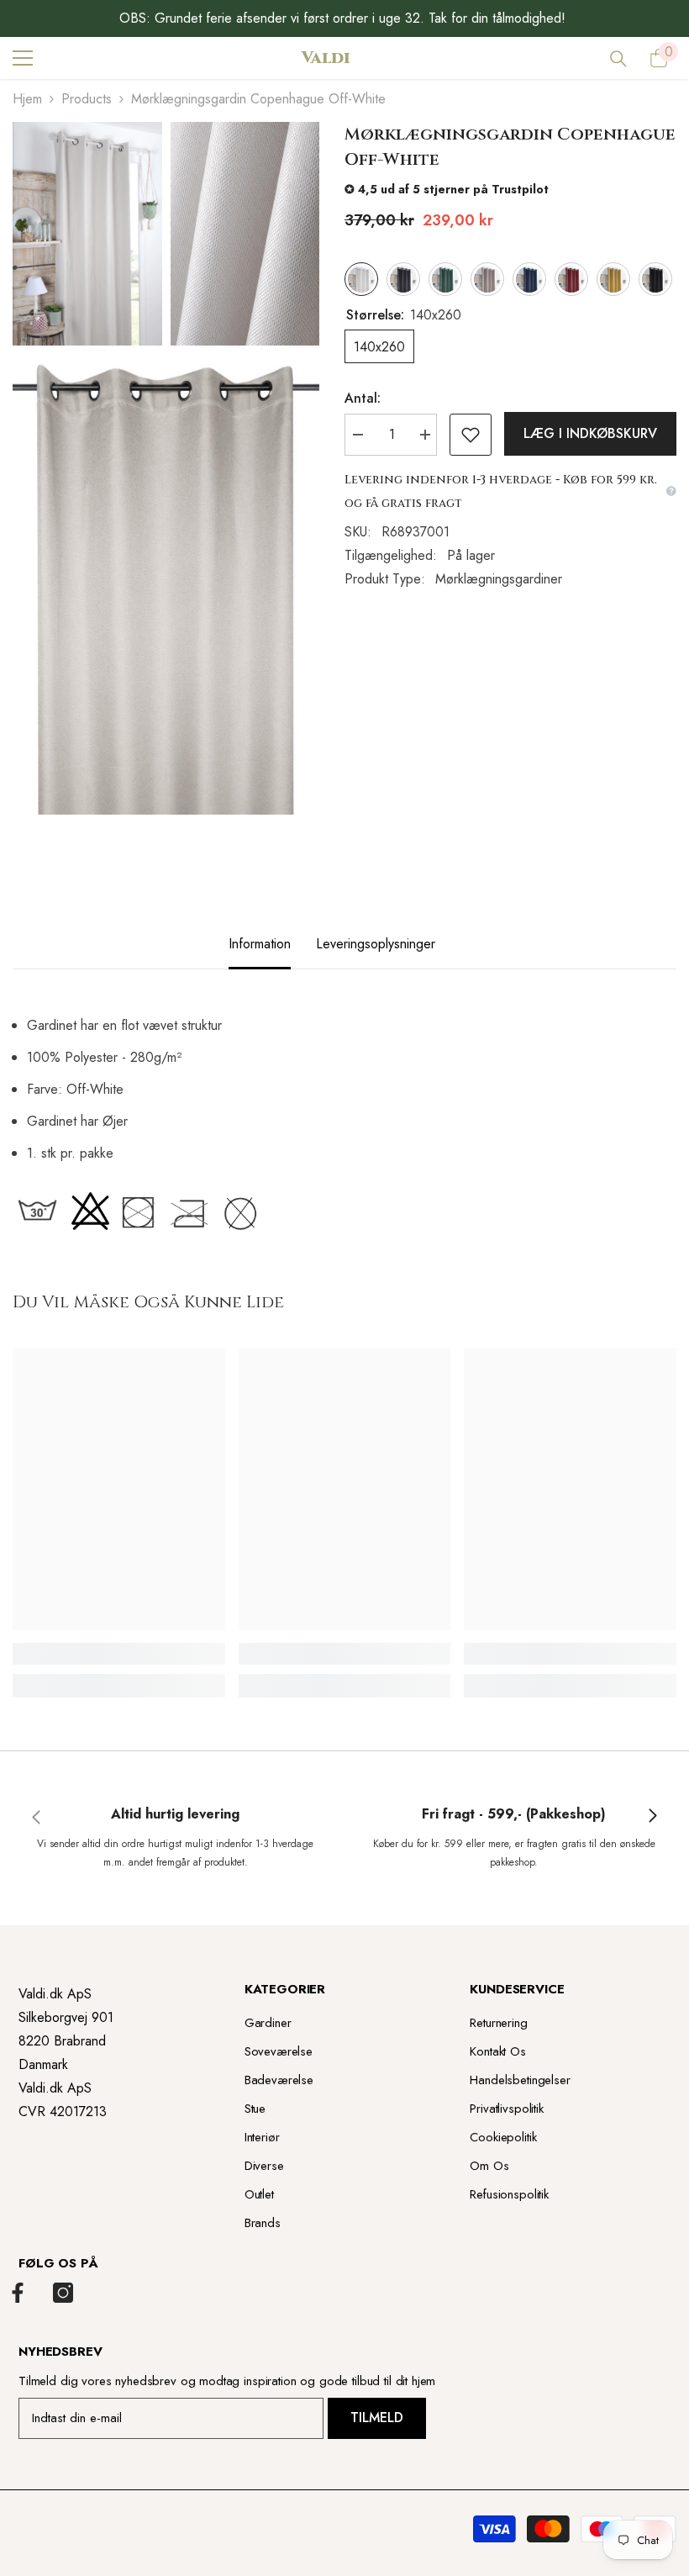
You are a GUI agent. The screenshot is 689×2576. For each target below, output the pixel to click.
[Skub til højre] (652, 1817)
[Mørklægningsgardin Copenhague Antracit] (403, 279)
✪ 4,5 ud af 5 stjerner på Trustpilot (447, 189)
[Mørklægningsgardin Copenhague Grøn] (445, 279)
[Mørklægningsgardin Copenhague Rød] (571, 279)
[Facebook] (18, 2293)
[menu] (23, 58)
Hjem (27, 99)
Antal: (363, 398)
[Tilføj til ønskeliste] (471, 435)
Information (260, 944)
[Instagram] (63, 2293)
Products (87, 99)
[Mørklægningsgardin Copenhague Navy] (529, 279)
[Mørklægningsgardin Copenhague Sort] (655, 279)
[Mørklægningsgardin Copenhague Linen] (487, 279)
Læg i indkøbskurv (590, 433)
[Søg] (618, 59)
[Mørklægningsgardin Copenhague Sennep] (613, 279)
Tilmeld (377, 2418)
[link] (119, 1654)
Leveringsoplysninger (376, 944)
